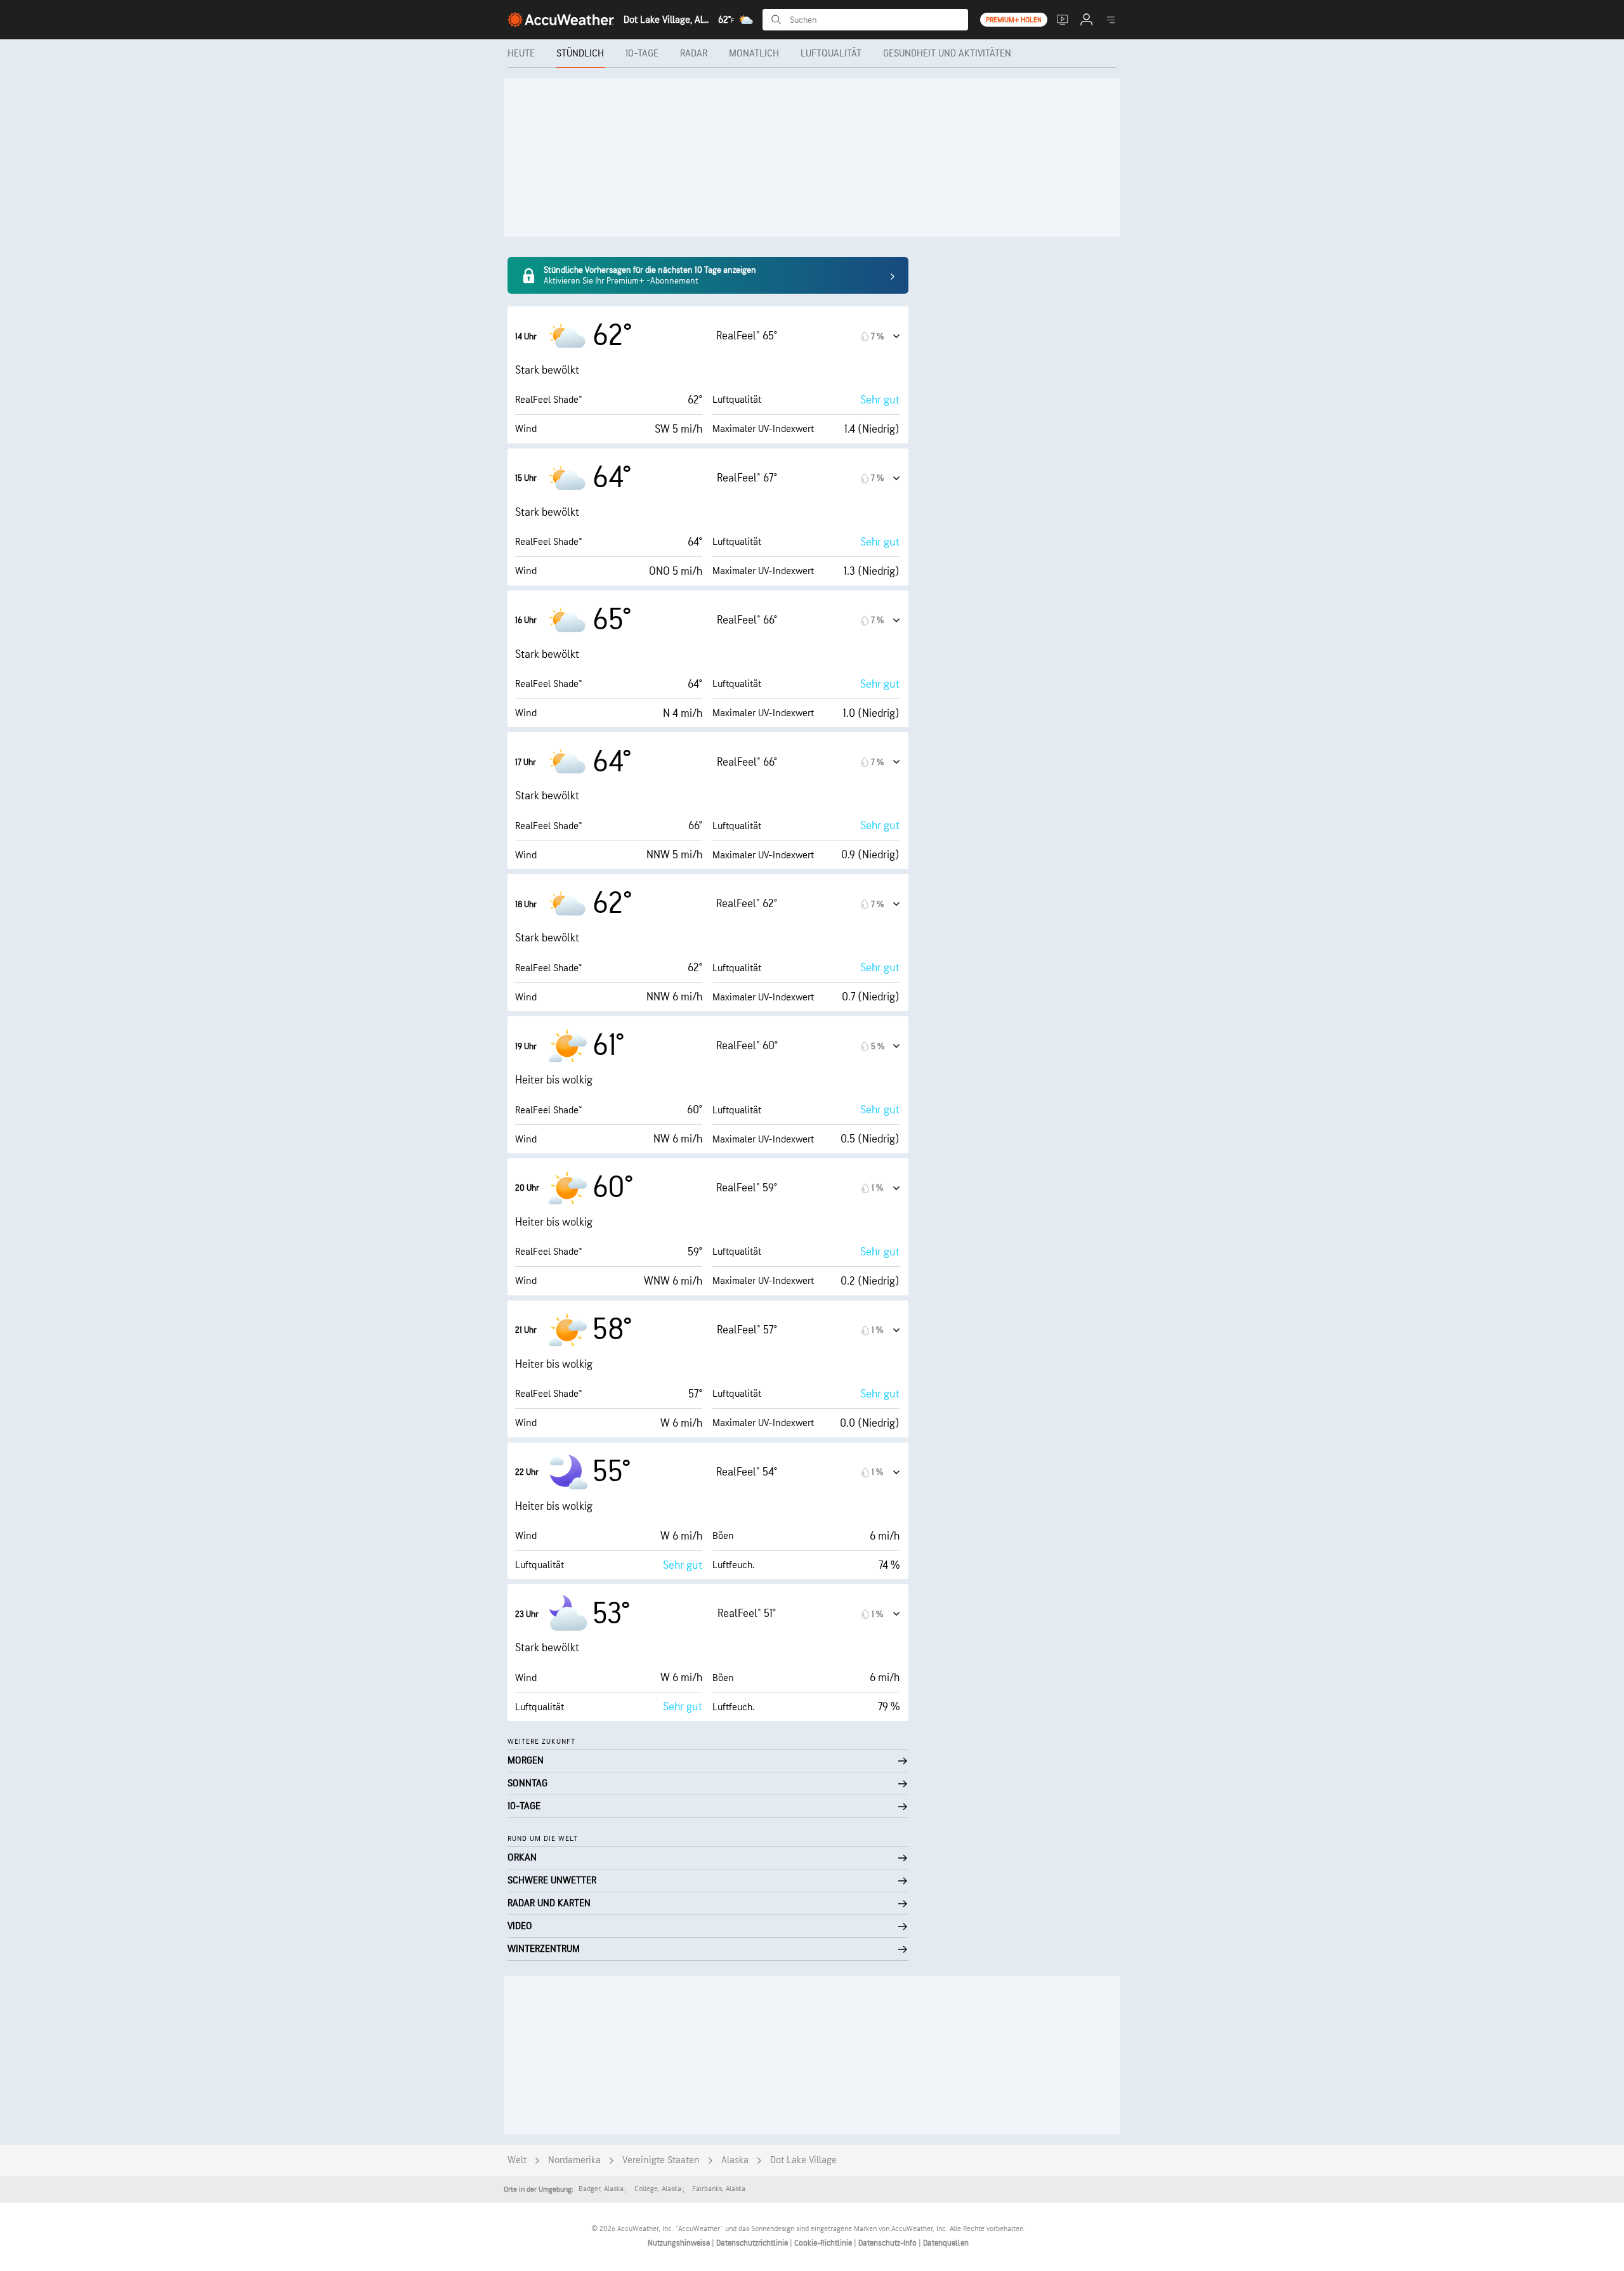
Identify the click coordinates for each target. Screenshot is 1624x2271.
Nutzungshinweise (680, 2243)
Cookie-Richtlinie (824, 2243)
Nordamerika (574, 2160)
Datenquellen (946, 2243)
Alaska (735, 2160)
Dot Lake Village (803, 2160)
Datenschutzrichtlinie (753, 2243)
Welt (517, 2160)
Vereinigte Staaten (661, 2160)
